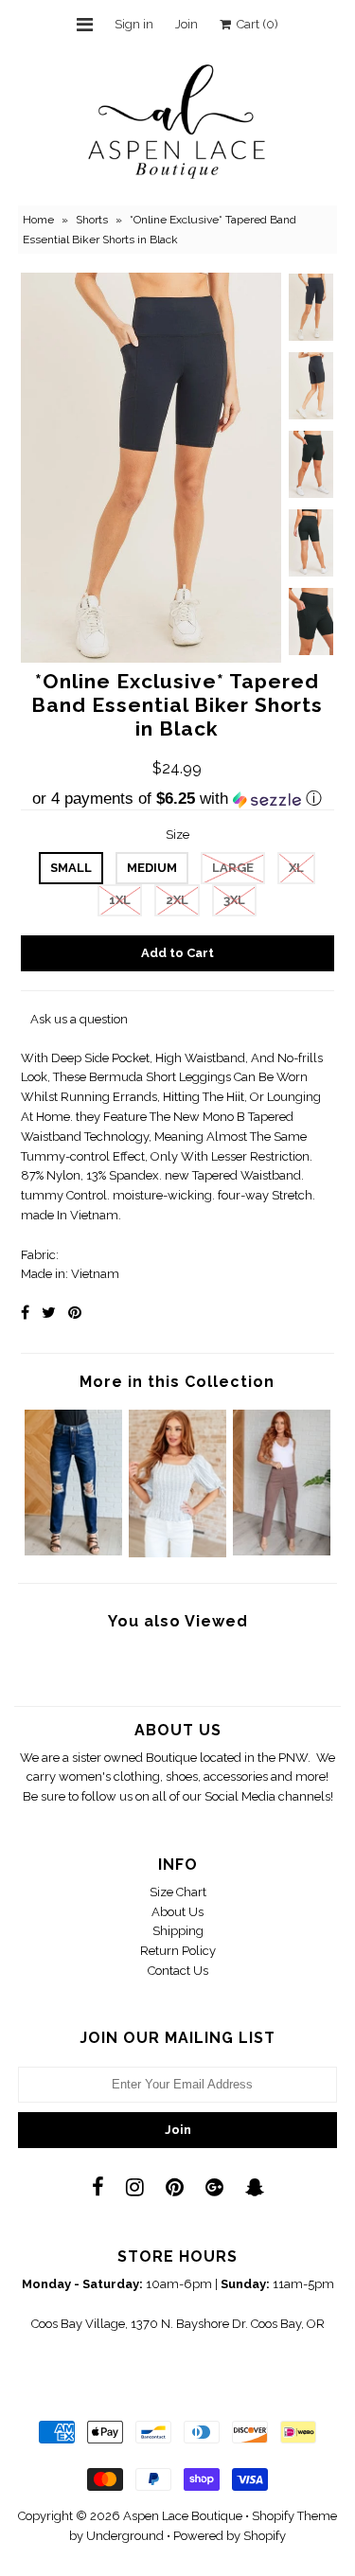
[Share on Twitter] (49, 1313)
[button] (177, 799)
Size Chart (178, 1892)
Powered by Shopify (230, 2536)
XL (296, 868)
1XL (120, 900)
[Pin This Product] (75, 1313)
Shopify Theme (294, 2516)
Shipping (178, 1931)
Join (186, 24)
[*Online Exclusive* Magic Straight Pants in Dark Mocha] (282, 1551)
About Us (177, 1912)
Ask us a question (79, 1019)
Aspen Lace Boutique (183, 2516)
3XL (234, 900)
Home (38, 220)
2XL (177, 900)
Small (71, 868)
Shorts (92, 220)
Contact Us (178, 1971)
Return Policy (178, 1951)
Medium (152, 868)
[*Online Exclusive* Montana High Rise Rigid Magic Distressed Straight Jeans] (73, 1551)
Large (233, 868)
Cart (255, 24)
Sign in (134, 24)
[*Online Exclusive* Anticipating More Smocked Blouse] (177, 1553)
